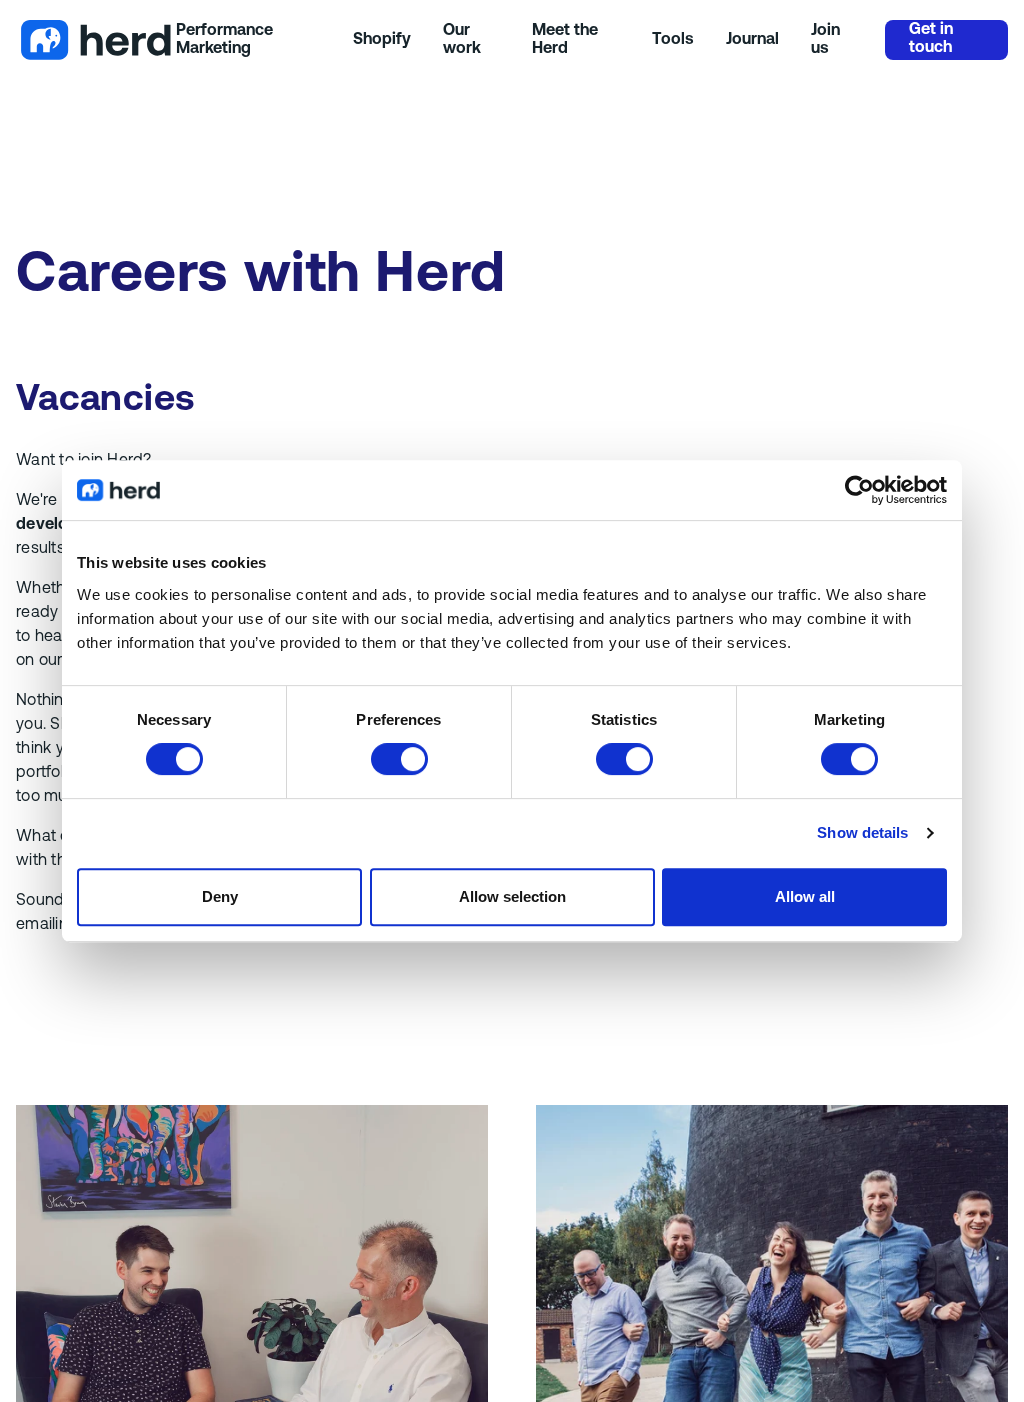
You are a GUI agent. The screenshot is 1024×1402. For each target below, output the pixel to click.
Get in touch (931, 39)
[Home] (96, 40)
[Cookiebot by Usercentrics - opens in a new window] (859, 490)
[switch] (399, 759)
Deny (220, 896)
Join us (825, 40)
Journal (752, 40)
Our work (462, 40)
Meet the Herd (565, 40)
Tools (673, 40)
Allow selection (512, 896)
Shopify (382, 40)
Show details (862, 832)
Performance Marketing (224, 40)
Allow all (805, 896)
